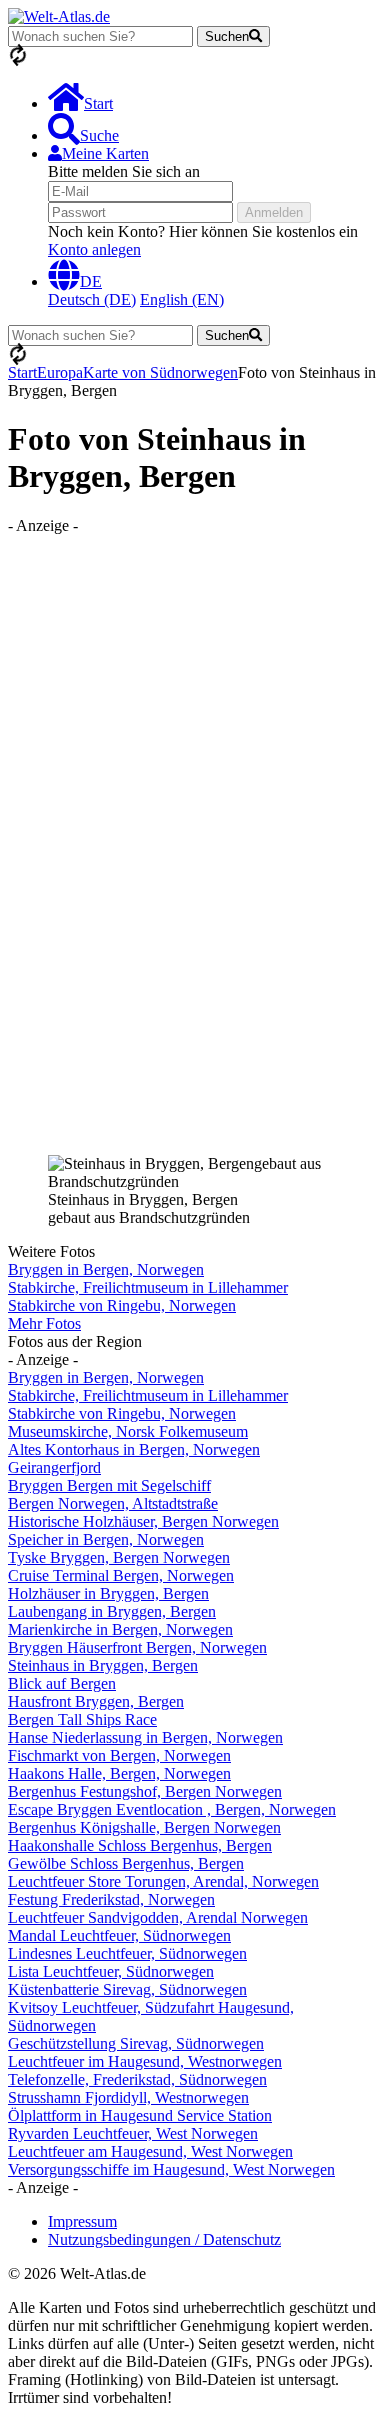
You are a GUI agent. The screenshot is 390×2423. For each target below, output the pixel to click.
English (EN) (182, 299)
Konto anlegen (94, 249)
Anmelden (274, 212)
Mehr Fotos (44, 1323)
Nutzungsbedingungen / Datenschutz (164, 2239)
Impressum (82, 2221)
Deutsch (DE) (92, 299)
